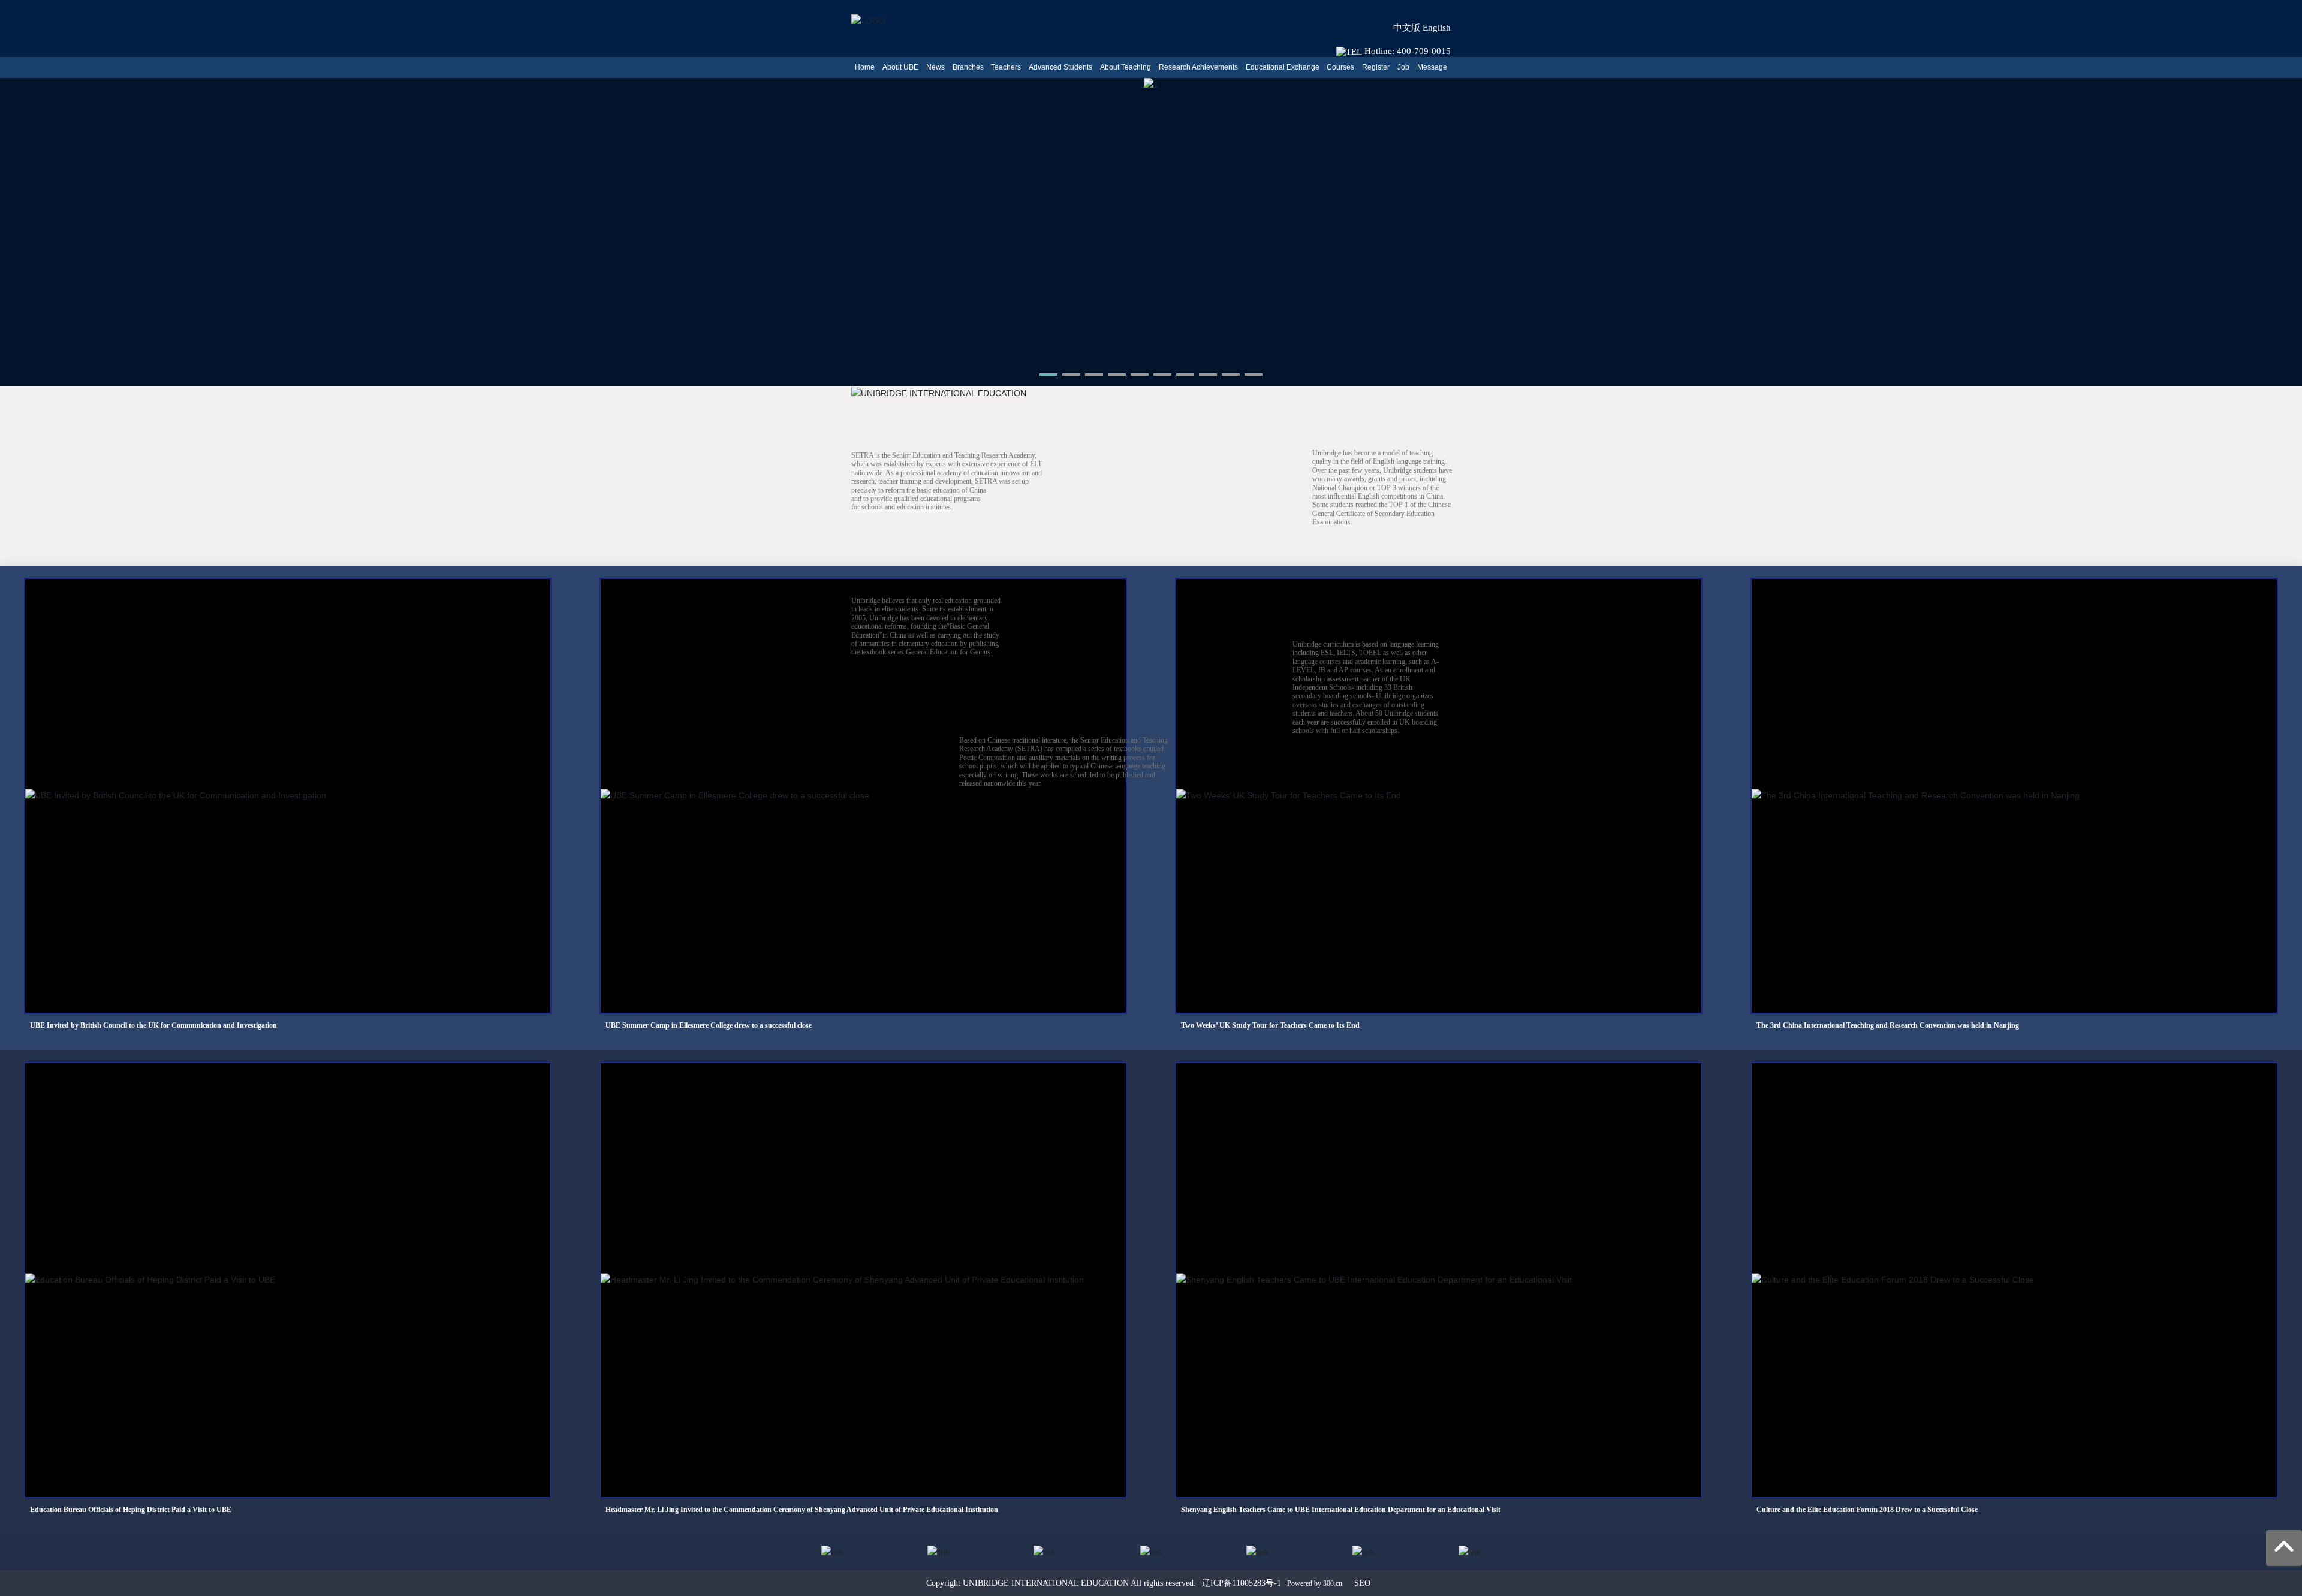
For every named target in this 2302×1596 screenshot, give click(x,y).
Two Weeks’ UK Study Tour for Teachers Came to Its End (1270, 1025)
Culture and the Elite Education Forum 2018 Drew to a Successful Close (1867, 1510)
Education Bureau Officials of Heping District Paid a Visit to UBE (131, 1510)
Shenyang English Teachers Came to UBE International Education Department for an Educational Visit (1341, 1510)
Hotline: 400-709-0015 (1406, 51)
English (1437, 28)
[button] (1048, 375)
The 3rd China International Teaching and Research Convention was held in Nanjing (1888, 1025)
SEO (1362, 1583)
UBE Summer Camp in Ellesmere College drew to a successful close (709, 1025)
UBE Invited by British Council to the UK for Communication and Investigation (153, 1025)
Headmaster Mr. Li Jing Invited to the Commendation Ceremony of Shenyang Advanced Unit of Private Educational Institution (802, 1510)
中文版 (1407, 28)
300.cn (1333, 1583)
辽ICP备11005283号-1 (1242, 1583)
